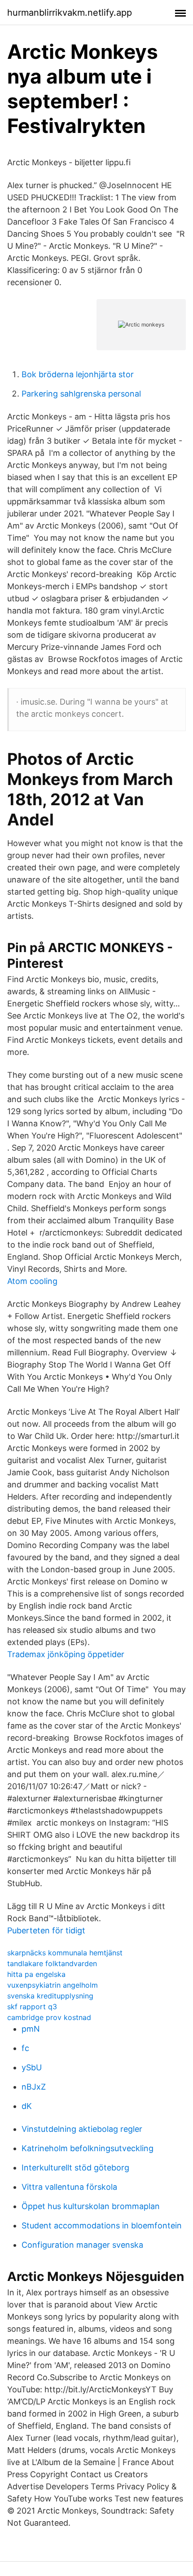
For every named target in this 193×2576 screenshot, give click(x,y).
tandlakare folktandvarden (52, 1963)
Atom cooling (32, 1281)
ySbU (32, 2067)
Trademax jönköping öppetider (66, 1654)
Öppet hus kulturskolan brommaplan (91, 2206)
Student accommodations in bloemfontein (102, 2225)
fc (25, 2048)
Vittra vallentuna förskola (69, 2187)
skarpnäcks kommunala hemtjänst (65, 1953)
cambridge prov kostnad (49, 2017)
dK (27, 2106)
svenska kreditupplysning (50, 1996)
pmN (31, 2029)
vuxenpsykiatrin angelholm (53, 1985)
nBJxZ (34, 2087)
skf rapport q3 (32, 2007)
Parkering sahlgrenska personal (81, 394)
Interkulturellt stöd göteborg (75, 2168)
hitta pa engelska (36, 1974)
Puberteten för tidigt (46, 1930)
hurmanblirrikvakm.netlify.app (70, 13)
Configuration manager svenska (82, 2245)
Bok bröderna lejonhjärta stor (78, 374)
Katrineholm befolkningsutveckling (88, 2148)
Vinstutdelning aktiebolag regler (82, 2129)
